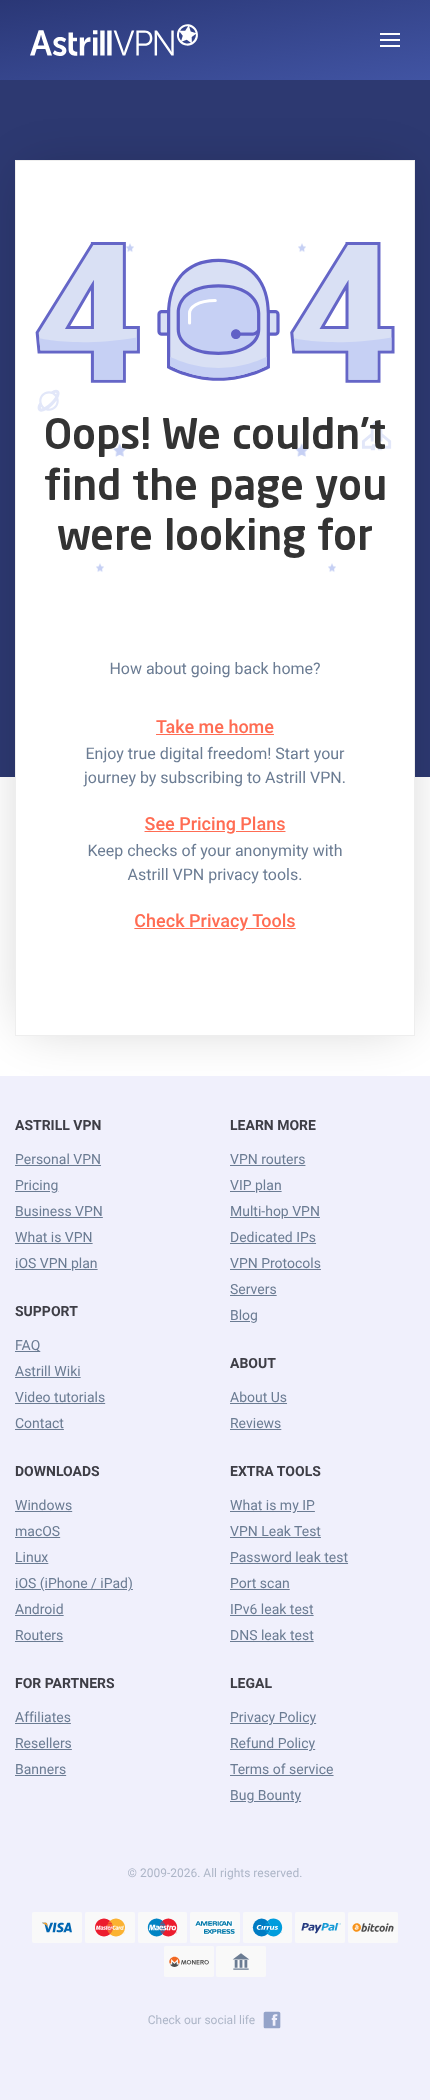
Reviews (255, 1424)
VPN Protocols (275, 1264)
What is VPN (54, 1238)
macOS (37, 1532)
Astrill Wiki (48, 1372)
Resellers (43, 1744)
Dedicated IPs (273, 1238)
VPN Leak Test (275, 1532)
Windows (43, 1506)
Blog (244, 1316)
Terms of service (282, 1770)
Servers (253, 1290)
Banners (40, 1770)
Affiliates (43, 1718)
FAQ (27, 1346)
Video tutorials (60, 1398)
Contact (39, 1424)
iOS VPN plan (56, 1264)
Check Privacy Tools (214, 921)
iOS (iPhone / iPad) (74, 1584)
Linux (31, 1558)
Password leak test (289, 1558)
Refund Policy (272, 1744)
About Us (258, 1398)
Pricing (36, 1186)
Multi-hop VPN (275, 1212)
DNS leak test (272, 1636)
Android (39, 1610)
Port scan (260, 1584)
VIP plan (256, 1186)
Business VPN (59, 1212)
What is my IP (272, 1506)
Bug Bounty (265, 1796)
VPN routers (267, 1160)
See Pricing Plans (215, 824)
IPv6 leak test (272, 1610)
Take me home (215, 727)
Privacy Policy (273, 1718)
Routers (39, 1636)
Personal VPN (58, 1160)
